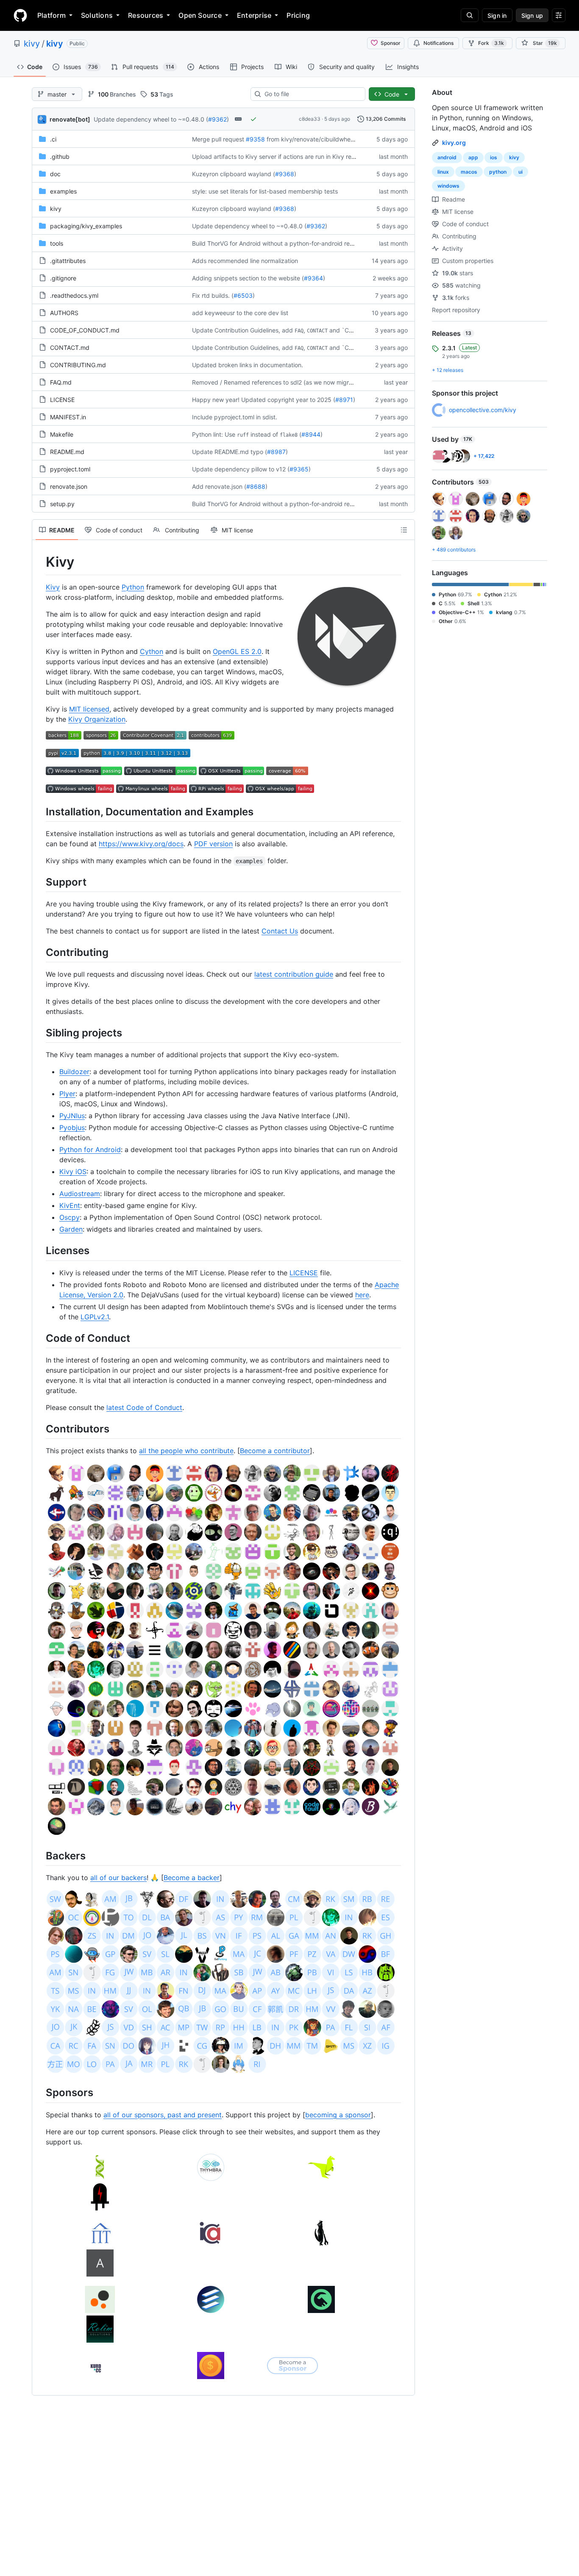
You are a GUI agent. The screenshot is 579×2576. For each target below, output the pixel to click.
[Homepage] (20, 15)
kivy (32, 44)
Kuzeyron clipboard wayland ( (234, 174)
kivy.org (454, 143)
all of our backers (118, 1878)
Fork (491, 43)
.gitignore (63, 278)
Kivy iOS (73, 1172)
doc (55, 174)
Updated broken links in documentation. (248, 365)
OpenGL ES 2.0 (237, 651)
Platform (51, 15)
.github (60, 156)
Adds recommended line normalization (245, 261)
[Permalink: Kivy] (40, 562)
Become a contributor (275, 1451)
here (362, 1295)
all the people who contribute (186, 1451)
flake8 (289, 435)
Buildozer (74, 1072)
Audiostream (80, 1194)
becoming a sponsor (338, 2115)
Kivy (53, 587)
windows (448, 186)
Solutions (97, 15)
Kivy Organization (97, 719)
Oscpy (70, 1217)
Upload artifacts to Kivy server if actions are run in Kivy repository (283, 156)
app (473, 157)
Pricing (298, 15)
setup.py (62, 504)
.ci (53, 139)
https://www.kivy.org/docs (141, 844)
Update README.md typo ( (230, 452)
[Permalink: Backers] (40, 1856)
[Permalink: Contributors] (40, 1429)
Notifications (438, 43)
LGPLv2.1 (95, 1317)
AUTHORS (64, 313)
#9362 (217, 119)
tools (57, 243)
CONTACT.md (70, 348)
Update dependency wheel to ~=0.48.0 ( (151, 119)
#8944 (311, 434)
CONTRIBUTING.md (78, 365)
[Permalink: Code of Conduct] (40, 1338)
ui (521, 172)
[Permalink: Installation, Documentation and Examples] (40, 812)
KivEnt (70, 1205)
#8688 (256, 486)
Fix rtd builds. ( (213, 295)
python (498, 172)
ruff (243, 435)
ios (494, 157)
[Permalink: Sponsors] (40, 2093)
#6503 (243, 295)
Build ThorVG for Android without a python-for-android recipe (277, 243)
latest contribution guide (294, 974)
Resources (146, 15)
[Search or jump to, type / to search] (470, 15)
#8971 (344, 400)
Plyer (67, 1094)
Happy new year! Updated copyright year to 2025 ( (264, 400)
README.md (67, 452)
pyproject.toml (70, 469)
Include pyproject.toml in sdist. (235, 417)
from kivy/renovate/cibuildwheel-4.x (317, 139)
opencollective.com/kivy (483, 410)
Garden (71, 1229)
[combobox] (311, 94)
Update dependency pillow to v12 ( (241, 469)
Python (133, 587)
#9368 (285, 174)
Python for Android (90, 1150)
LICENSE (62, 400)
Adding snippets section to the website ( (248, 278)
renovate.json (69, 486)
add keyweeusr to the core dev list (240, 313)
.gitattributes (68, 261)
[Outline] (404, 530)
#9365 (299, 469)
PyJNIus (72, 1116)
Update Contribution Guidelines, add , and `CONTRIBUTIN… (291, 330)
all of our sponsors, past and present (163, 2115)
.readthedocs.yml (74, 295)
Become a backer (192, 1878)
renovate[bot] (70, 119)
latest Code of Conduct (144, 1407)
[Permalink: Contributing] (40, 952)
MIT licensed (89, 709)
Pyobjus (72, 1127)
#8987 (276, 452)
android (447, 157)
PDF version (213, 844)
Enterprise (254, 15)
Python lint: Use (214, 434)
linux (443, 172)
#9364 (313, 278)
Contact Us (280, 931)
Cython (152, 651)
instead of (264, 434)
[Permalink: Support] (40, 882)
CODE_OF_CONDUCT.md (85, 330)
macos (469, 172)
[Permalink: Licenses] (40, 1251)
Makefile (62, 434)
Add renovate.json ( (219, 486)
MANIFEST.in (68, 417)
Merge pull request (218, 139)
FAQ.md (61, 382)
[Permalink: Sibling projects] (40, 1033)
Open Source (200, 15)
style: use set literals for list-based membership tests (265, 191)
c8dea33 (310, 119)
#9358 (255, 139)
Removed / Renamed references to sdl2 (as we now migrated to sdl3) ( (290, 382)
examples (63, 191)
